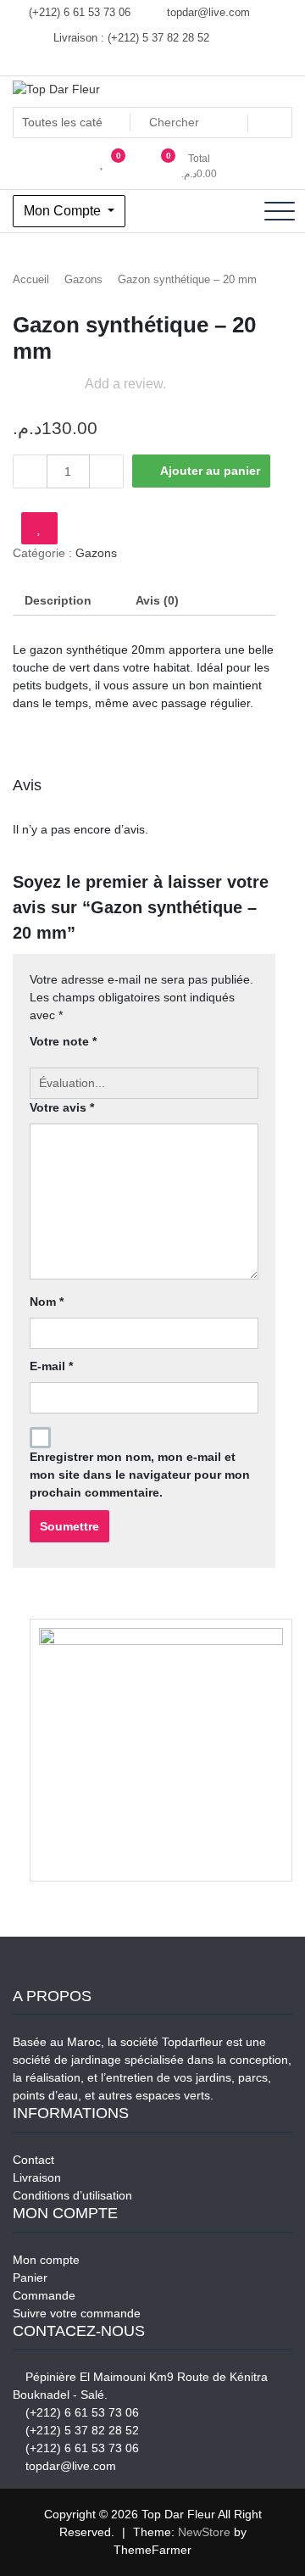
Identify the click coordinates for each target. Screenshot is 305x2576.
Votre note (63, 1041)
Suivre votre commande (77, 2313)
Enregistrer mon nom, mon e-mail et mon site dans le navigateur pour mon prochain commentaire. (140, 1475)
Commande (44, 2295)
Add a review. (125, 384)
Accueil (31, 279)
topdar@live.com (207, 12)
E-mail (51, 1366)
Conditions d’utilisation (72, 2195)
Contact (33, 2160)
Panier (30, 2278)
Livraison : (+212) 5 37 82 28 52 (130, 38)
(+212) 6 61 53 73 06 (78, 12)
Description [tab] (58, 600)
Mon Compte (64, 211)
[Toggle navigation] (280, 211)
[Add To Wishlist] (39, 528)
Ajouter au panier (210, 471)
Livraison (37, 2177)
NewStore (204, 2532)
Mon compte (46, 2260)
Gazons (83, 279)
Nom (47, 1302)
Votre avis (62, 1107)
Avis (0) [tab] (157, 600)
